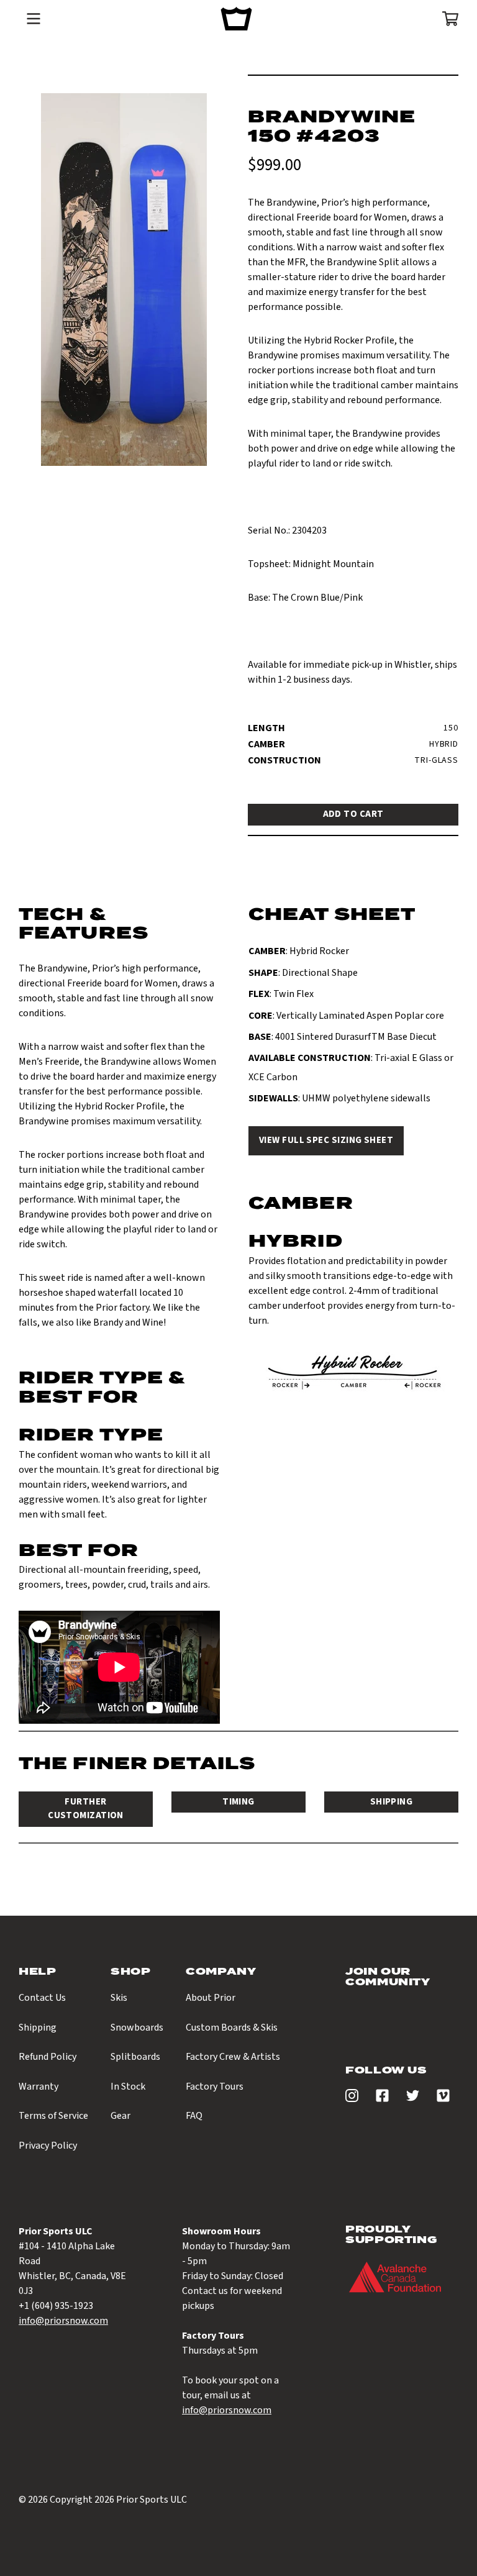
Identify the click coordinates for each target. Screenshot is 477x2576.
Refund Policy (48, 2057)
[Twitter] (413, 2099)
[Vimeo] (443, 2099)
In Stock (128, 2087)
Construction (279, 760)
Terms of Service (53, 2116)
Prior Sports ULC (152, 2500)
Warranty (39, 2087)
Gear (120, 2116)
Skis (119, 1998)
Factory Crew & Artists (233, 2057)
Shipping (38, 2028)
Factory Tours (215, 2087)
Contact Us (42, 1998)
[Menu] (34, 19)
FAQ (194, 2116)
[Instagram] (352, 2099)
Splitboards (135, 2057)
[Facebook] (382, 2099)
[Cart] (446, 19)
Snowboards (137, 2028)
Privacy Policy (48, 2146)
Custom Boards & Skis (232, 2028)
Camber (266, 744)
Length (266, 728)
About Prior (211, 1998)
